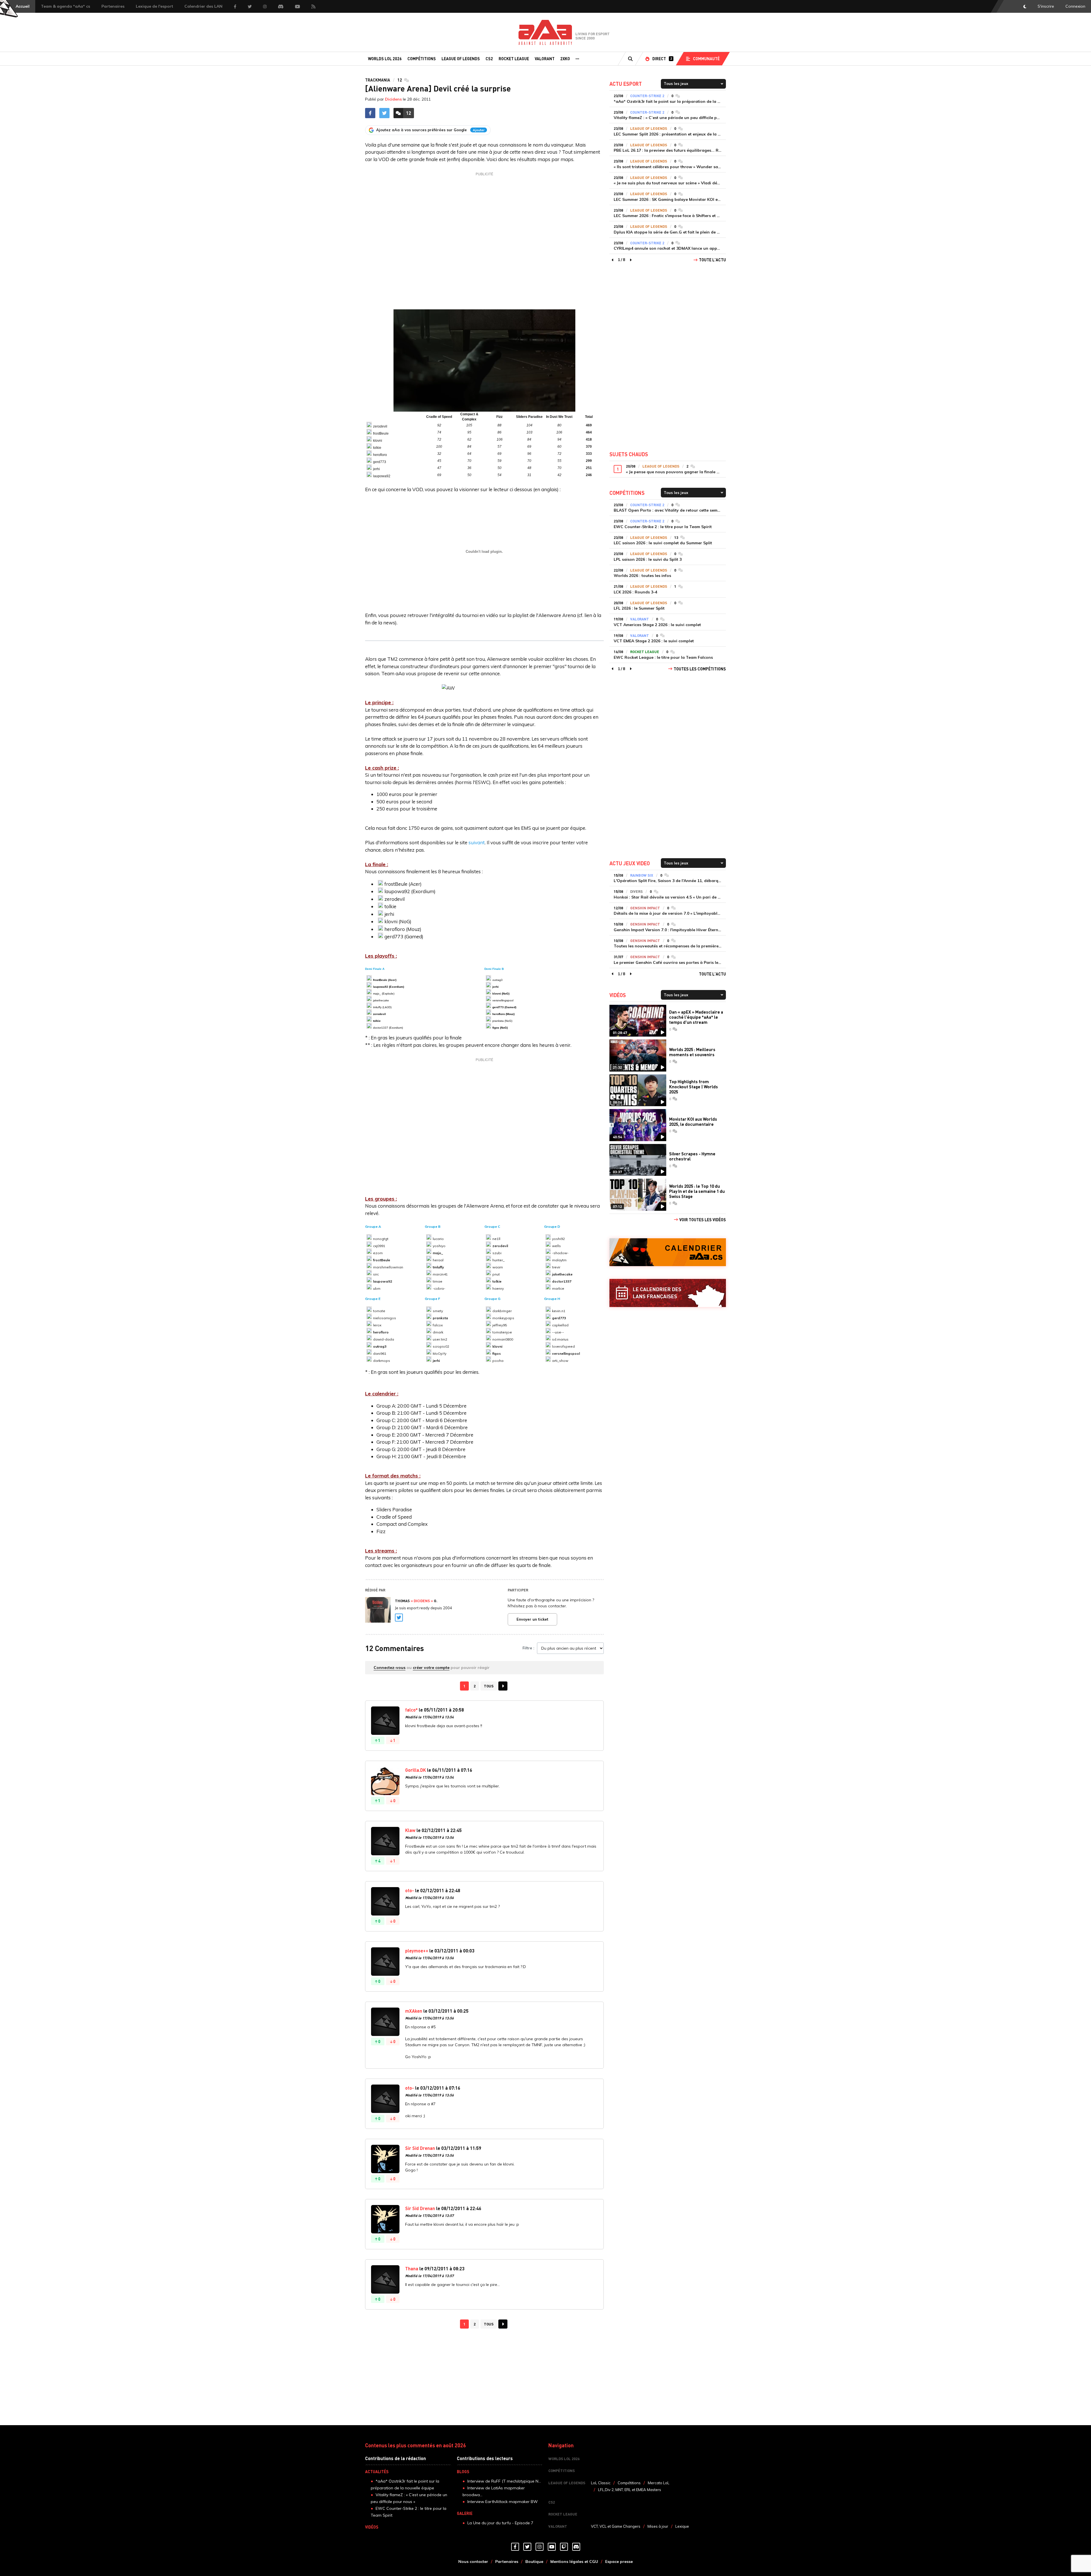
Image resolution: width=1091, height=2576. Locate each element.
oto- (410, 1890)
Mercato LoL (659, 2483)
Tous (489, 1686)
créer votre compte (431, 1668)
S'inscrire (1046, 6)
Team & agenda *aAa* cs (65, 6)
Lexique (682, 2526)
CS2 (489, 59)
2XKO (565, 59)
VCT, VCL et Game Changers (616, 2526)
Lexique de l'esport (154, 6)
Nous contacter (473, 2562)
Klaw (410, 1830)
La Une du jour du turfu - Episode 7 (500, 2523)
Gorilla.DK (416, 1770)
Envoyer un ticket (532, 1619)
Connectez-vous (390, 1668)
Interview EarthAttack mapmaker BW (503, 2502)
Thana (412, 2268)
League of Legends (461, 59)
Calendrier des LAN (203, 6)
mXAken (414, 2011)
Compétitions (422, 59)
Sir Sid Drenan (420, 2148)
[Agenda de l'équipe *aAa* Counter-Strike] (668, 1252)
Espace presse (619, 2562)
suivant (477, 842)
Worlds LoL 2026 (385, 59)
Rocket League (514, 59)
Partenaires (113, 6)
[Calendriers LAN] (668, 1293)
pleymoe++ (417, 1951)
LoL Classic (601, 2483)
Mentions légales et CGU (574, 2562)
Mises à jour (658, 2526)
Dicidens (393, 99)
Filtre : (528, 1648)
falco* (411, 1710)
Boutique (534, 2562)
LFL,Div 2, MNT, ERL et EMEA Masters (630, 2490)
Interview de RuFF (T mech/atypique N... (504, 2481)
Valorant (545, 59)
